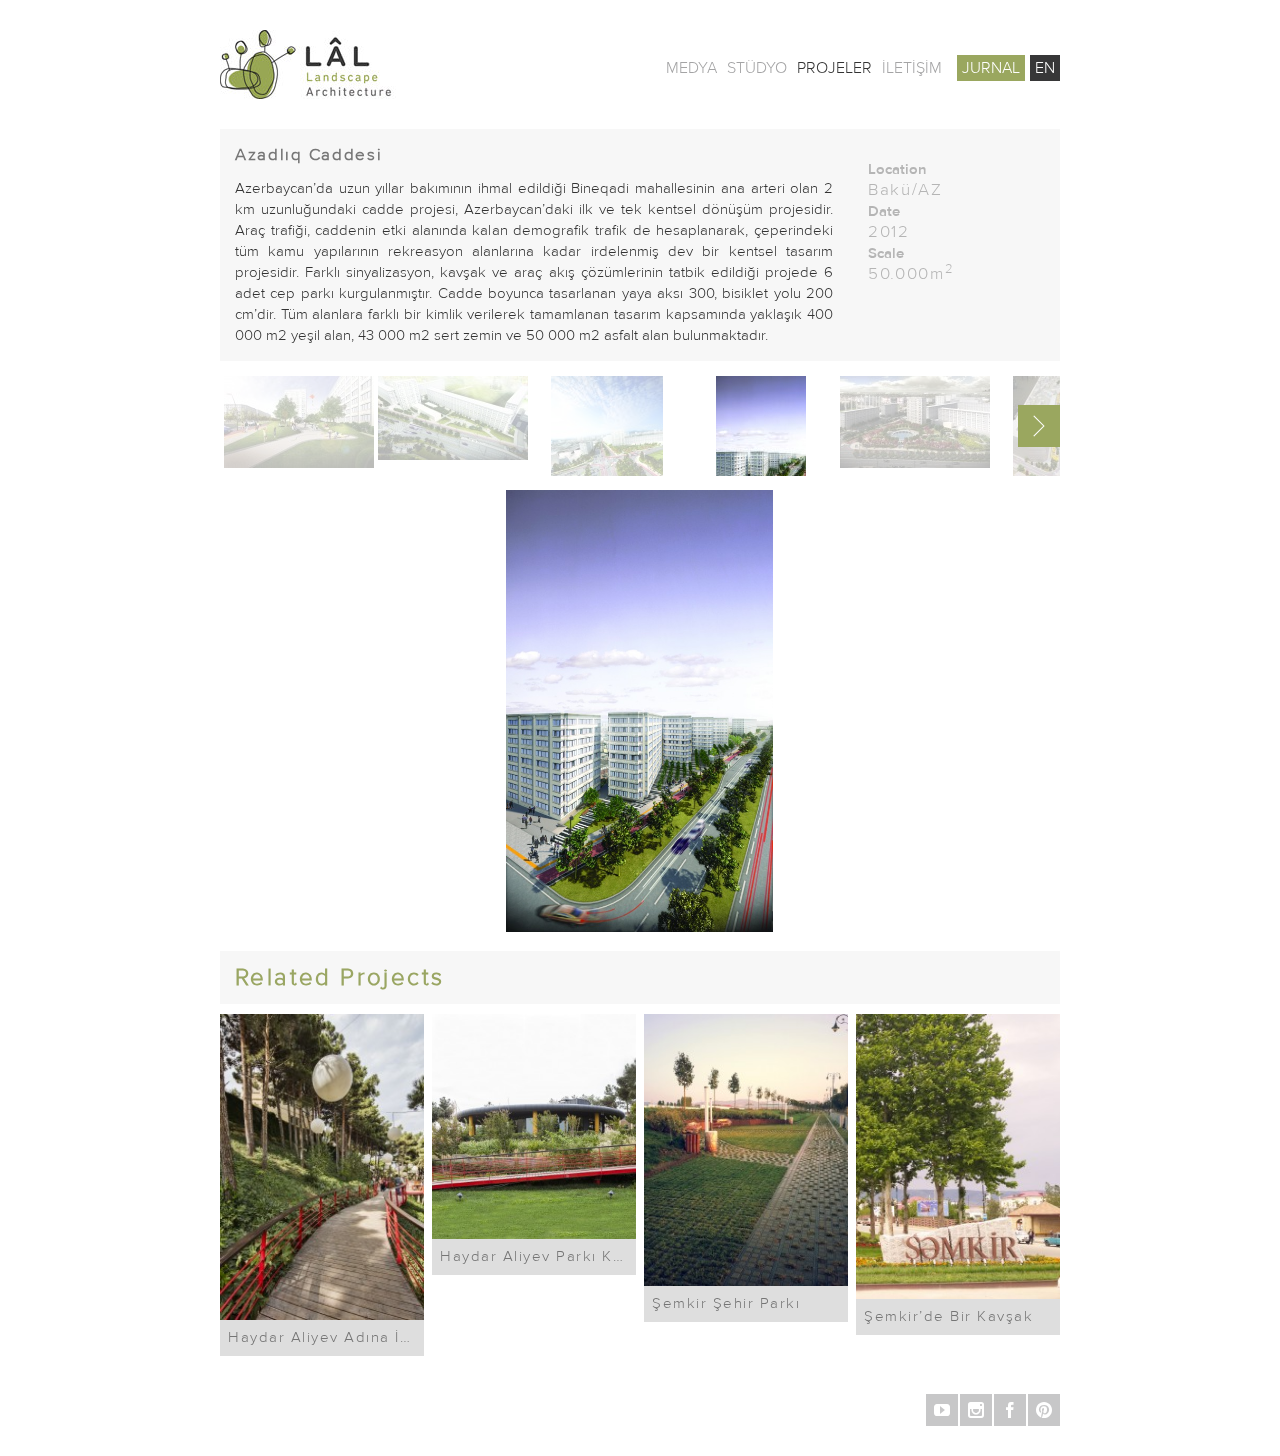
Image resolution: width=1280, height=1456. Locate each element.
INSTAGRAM (976, 1410)
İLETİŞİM (912, 68)
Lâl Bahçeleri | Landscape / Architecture (370, 64)
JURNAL (991, 68)
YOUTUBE (942, 1410)
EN (1045, 68)
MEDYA (691, 68)
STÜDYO (757, 68)
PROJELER (834, 68)
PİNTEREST (1044, 1410)
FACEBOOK (1010, 1410)
